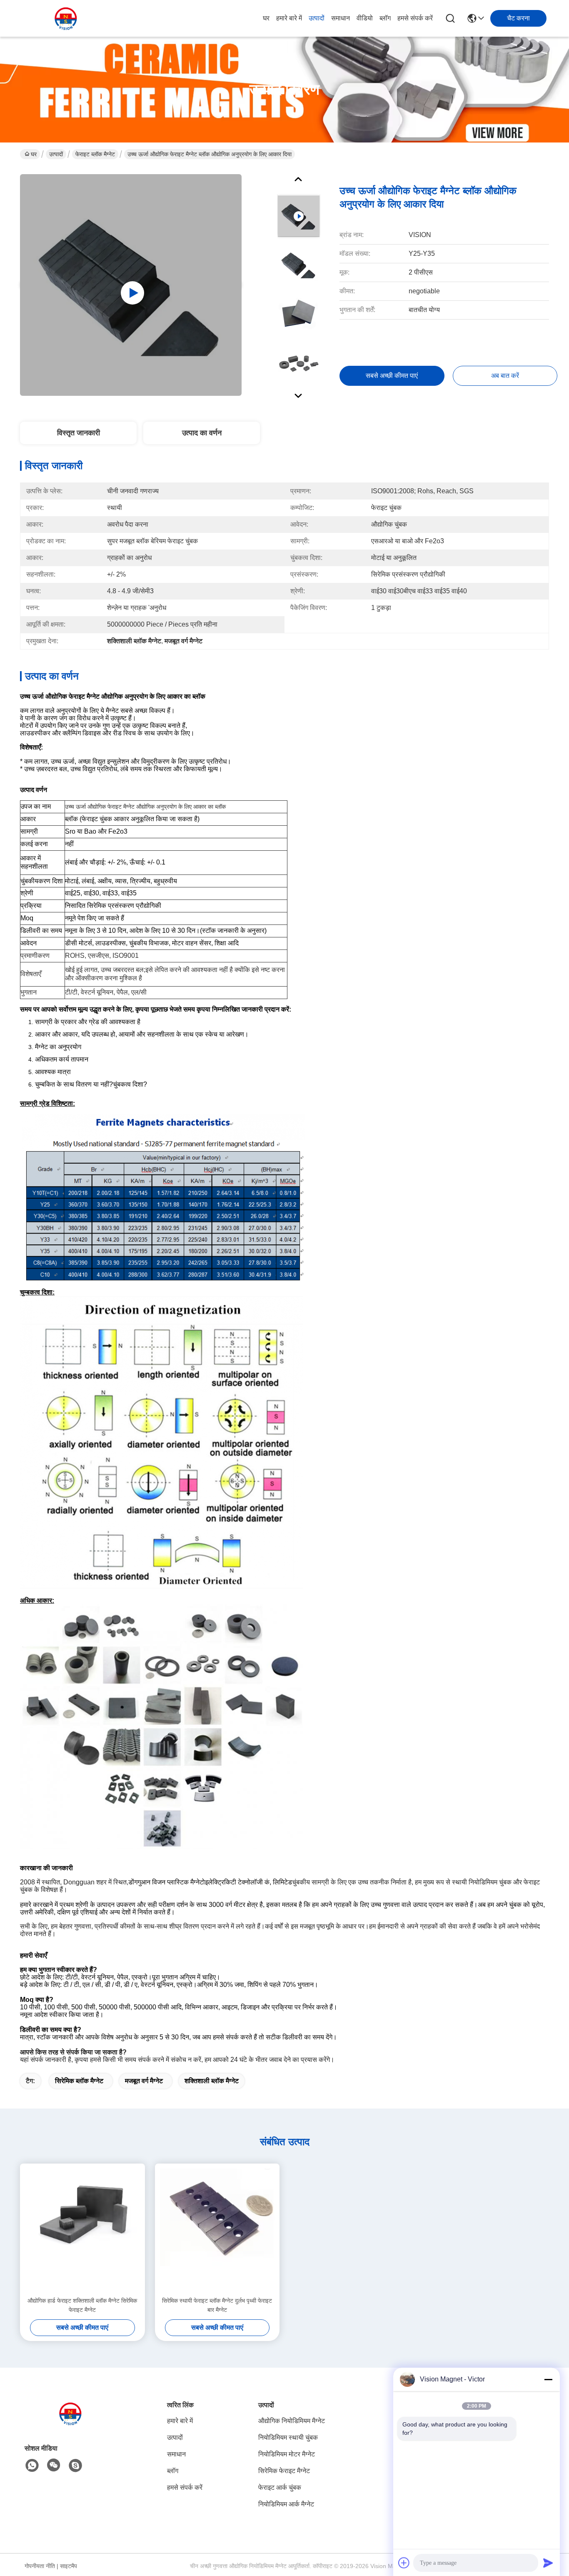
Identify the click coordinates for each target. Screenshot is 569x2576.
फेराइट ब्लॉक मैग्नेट (95, 154)
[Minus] (548, 2379)
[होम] (70, 2424)
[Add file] (404, 2563)
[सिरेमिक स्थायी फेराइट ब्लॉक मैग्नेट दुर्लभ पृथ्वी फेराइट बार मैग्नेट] (217, 2230)
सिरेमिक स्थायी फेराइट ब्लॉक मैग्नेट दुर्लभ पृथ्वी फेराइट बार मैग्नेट (217, 2305)
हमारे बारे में (289, 18)
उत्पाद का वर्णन (202, 433)
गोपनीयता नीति (40, 2566)
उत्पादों (317, 18)
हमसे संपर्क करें (415, 18)
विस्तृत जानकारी (79, 433)
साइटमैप (69, 2566)
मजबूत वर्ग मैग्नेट (144, 2081)
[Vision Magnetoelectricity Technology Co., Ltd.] (66, 18)
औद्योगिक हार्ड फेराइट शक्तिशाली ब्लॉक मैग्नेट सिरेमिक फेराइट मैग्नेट (82, 2305)
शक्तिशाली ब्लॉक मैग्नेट (212, 2081)
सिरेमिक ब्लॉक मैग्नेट (79, 2081)
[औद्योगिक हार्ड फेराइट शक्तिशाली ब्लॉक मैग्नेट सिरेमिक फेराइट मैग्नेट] (82, 2230)
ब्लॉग (385, 18)
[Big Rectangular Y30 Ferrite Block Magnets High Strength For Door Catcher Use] (131, 285)
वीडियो (365, 18)
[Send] (548, 2563)
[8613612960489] (32, 2466)
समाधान (341, 18)
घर (266, 18)
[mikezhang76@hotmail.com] (75, 2466)
